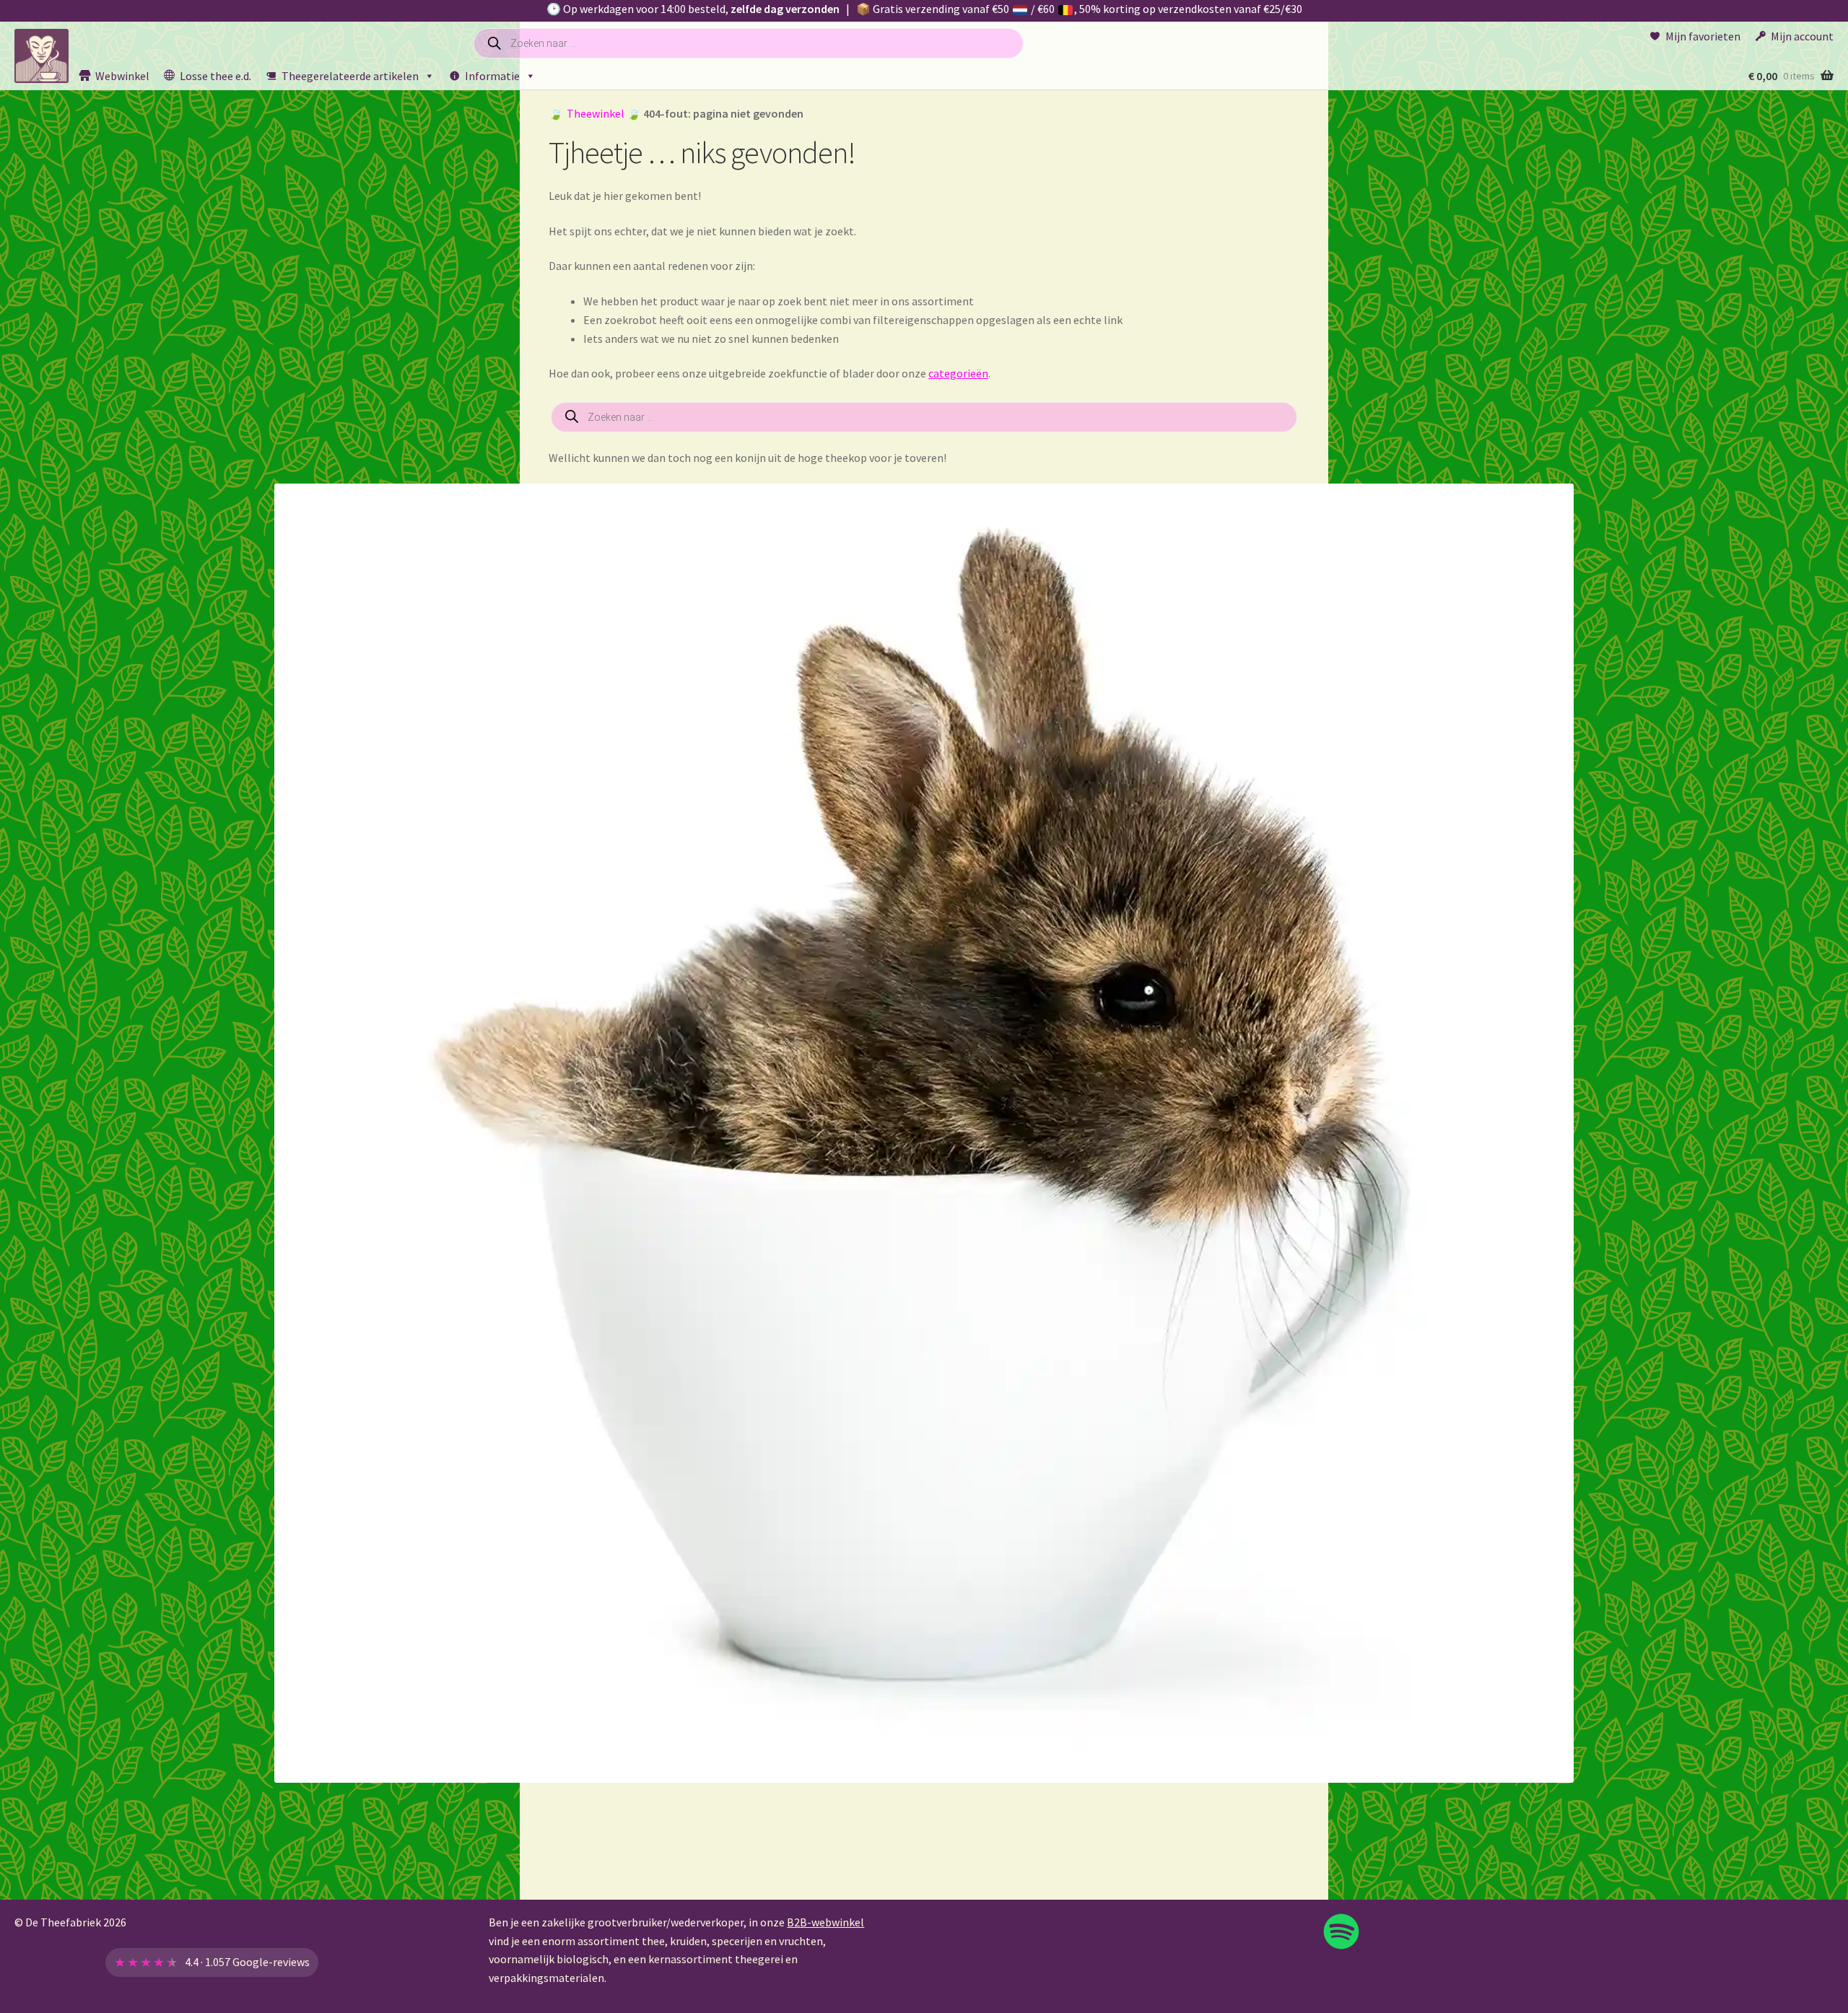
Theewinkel (596, 113)
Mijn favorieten (1703, 36)
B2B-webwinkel (825, 1922)
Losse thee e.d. (215, 76)
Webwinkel (122, 76)
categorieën (958, 373)
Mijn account (1802, 36)
